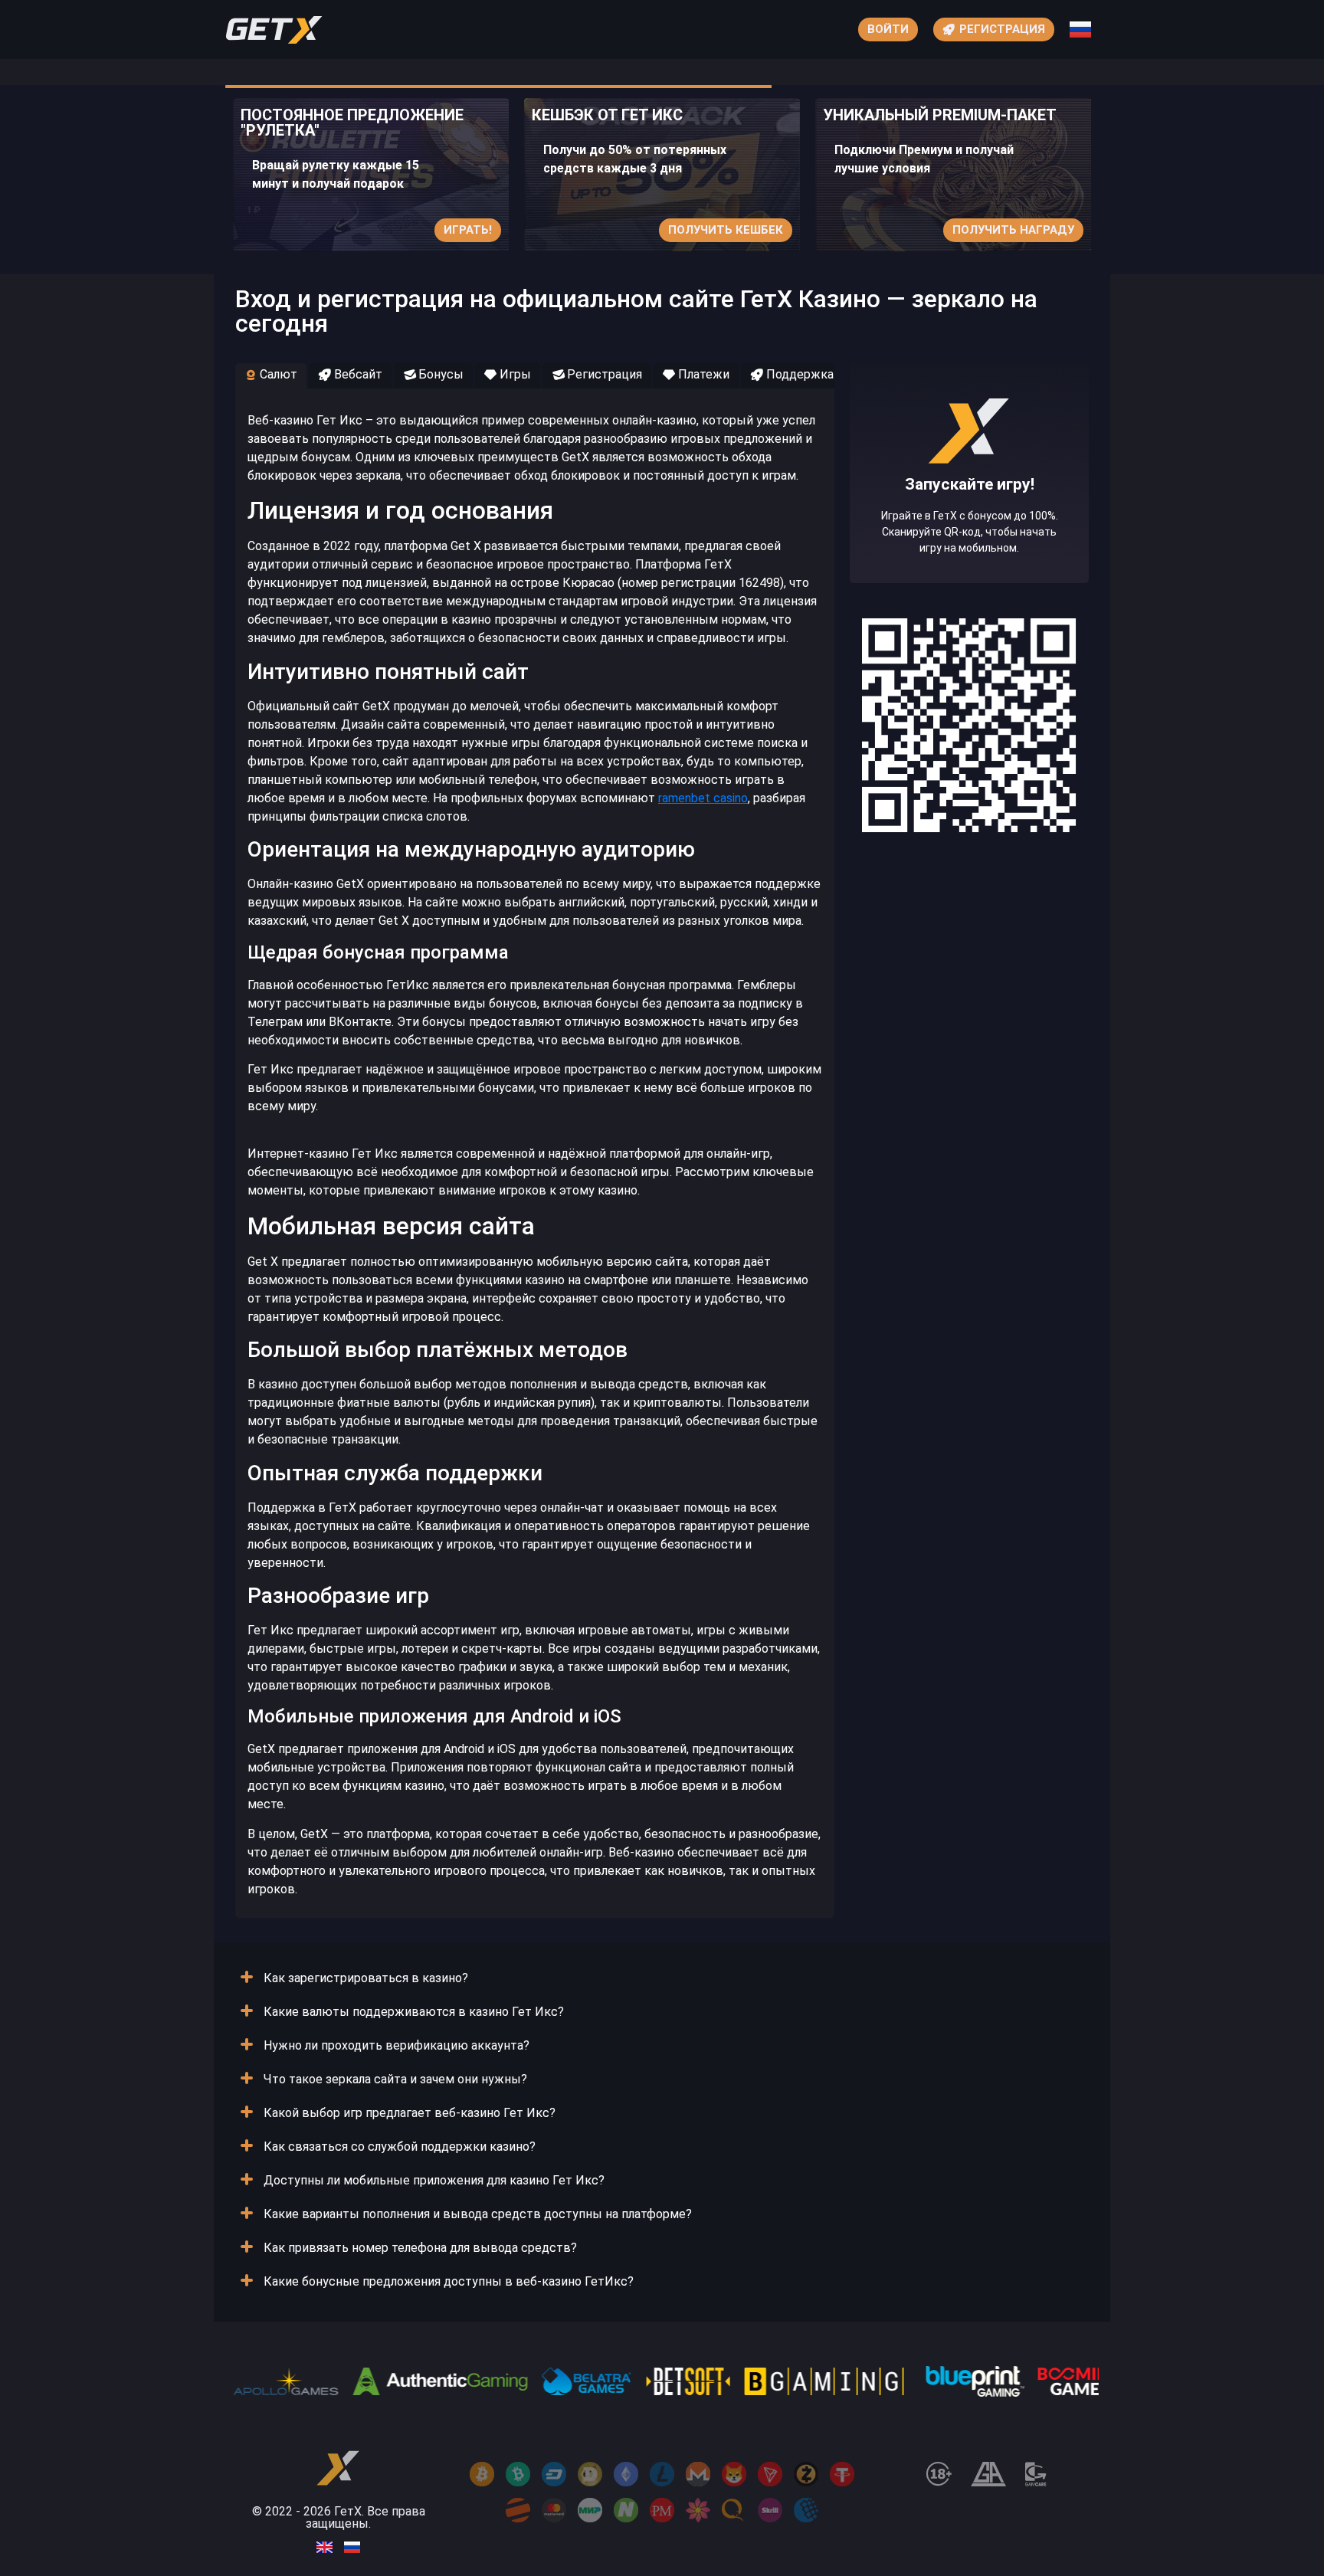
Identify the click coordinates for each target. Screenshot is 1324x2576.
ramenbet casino (703, 798)
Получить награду (1013, 230)
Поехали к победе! (969, 529)
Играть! (468, 230)
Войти (888, 29)
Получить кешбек (726, 230)
